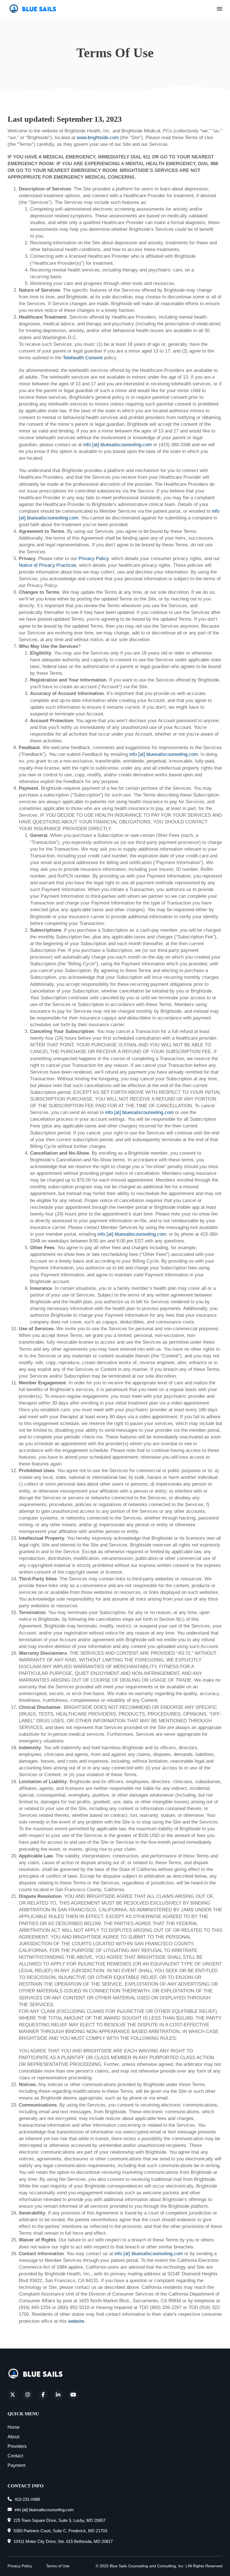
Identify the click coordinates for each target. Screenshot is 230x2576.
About (13, 2437)
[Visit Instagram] (28, 2395)
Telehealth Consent (83, 358)
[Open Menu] (220, 9)
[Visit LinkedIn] (58, 2395)
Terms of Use (58, 2566)
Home (14, 2427)
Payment (16, 2465)
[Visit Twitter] (12, 2395)
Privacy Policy (94, 558)
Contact (15, 2456)
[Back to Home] (36, 2374)
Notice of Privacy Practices (48, 565)
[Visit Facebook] (43, 2395)
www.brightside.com (98, 137)
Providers (17, 2446)
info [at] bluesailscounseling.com (118, 445)
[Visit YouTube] (73, 2395)
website (76, 2321)
